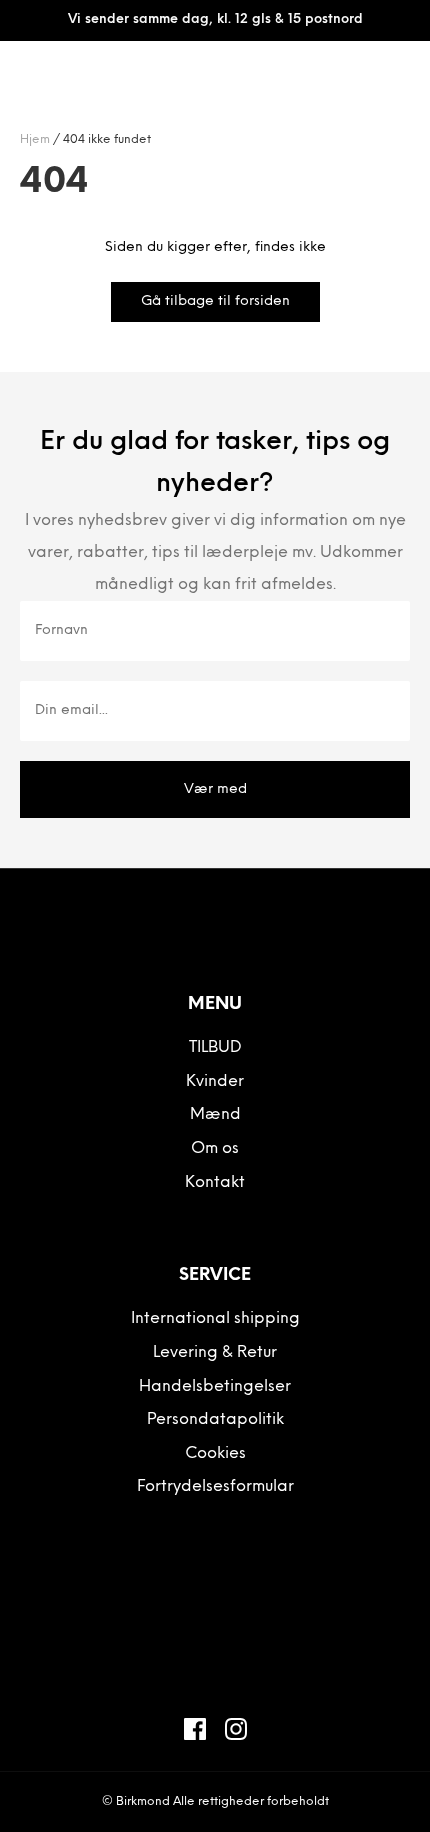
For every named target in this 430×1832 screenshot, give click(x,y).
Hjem (35, 140)
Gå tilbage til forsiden (215, 301)
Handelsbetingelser (215, 1387)
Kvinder (215, 1082)
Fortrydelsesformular (215, 1487)
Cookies (215, 1454)
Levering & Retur (215, 1353)
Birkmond (143, 1802)
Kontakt (215, 1183)
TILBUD (215, 1048)
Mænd (215, 1115)
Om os (215, 1149)
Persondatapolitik (215, 1420)
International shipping (215, 1319)
